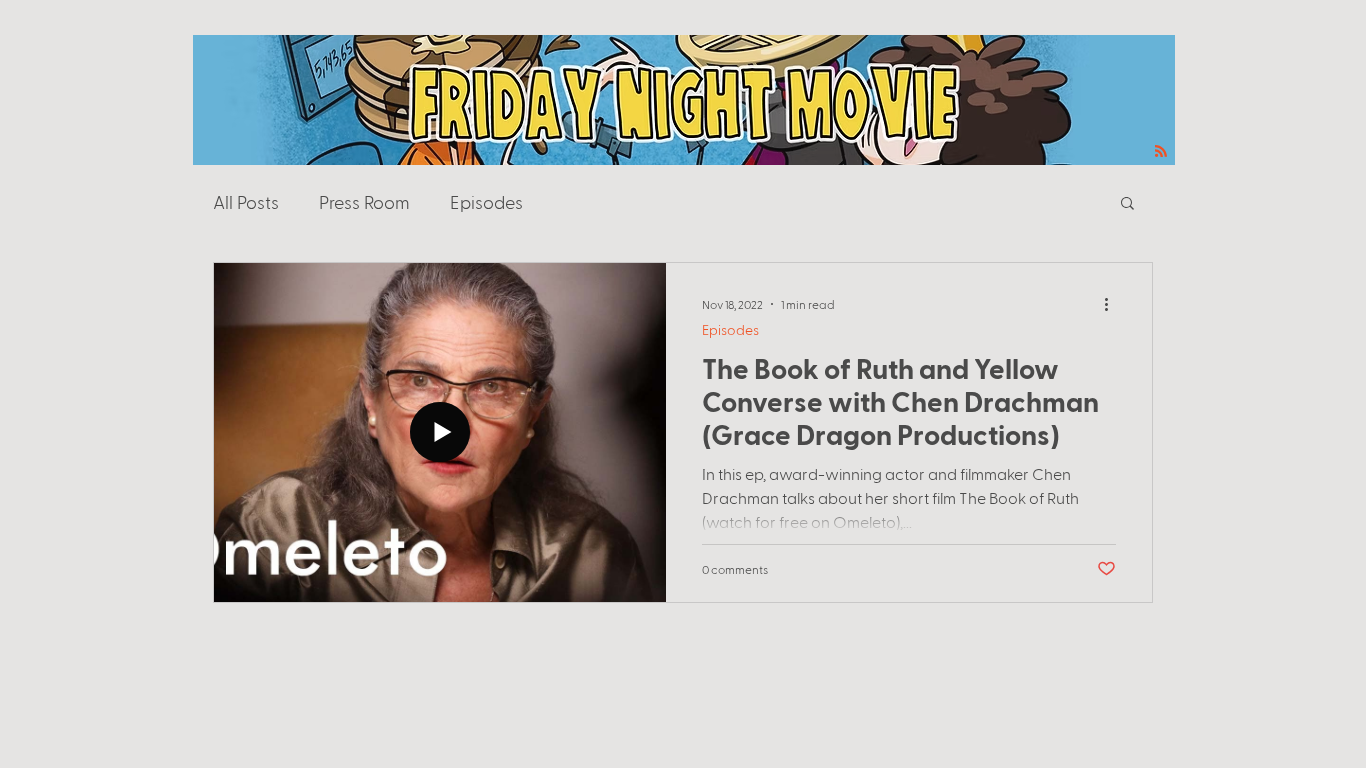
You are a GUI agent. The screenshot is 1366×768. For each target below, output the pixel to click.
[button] (1127, 204)
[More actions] (1113, 304)
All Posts (246, 201)
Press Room (364, 201)
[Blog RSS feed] (1161, 152)
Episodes (486, 201)
